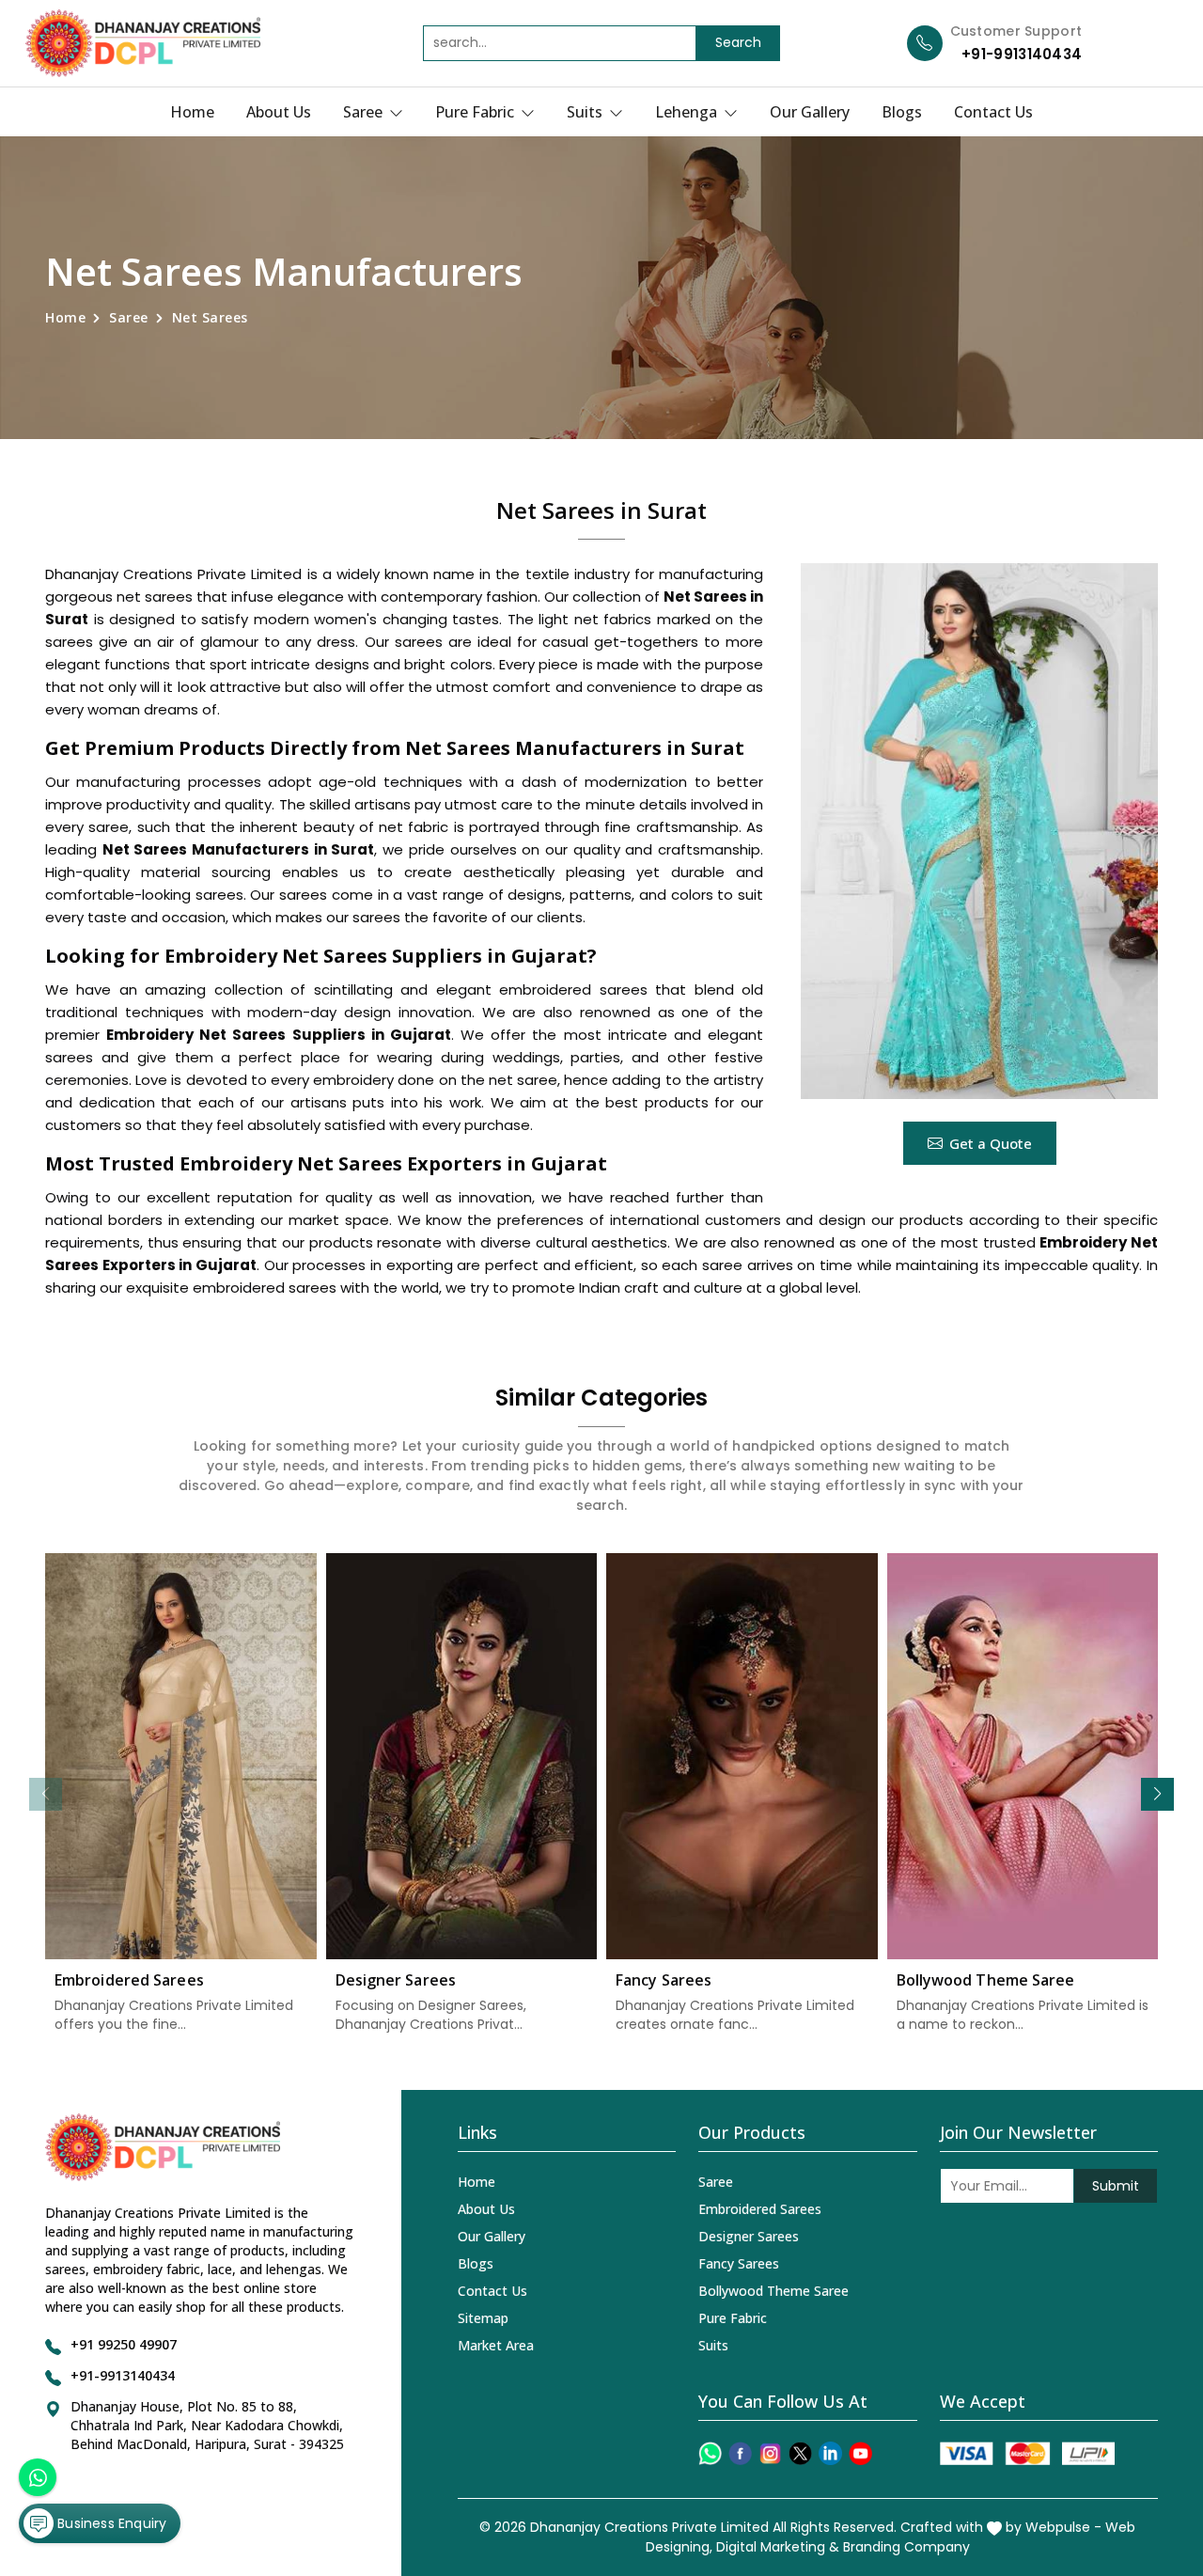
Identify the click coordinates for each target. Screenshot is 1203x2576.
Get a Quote (991, 1143)
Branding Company (906, 2547)
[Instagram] (770, 2453)
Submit (1116, 2186)
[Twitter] (800, 2453)
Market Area (496, 2345)
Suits (586, 112)
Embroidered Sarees (129, 1980)
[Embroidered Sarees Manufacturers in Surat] (181, 1757)
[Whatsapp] (710, 2453)
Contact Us (993, 112)
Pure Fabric (477, 112)
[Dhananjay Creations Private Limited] (143, 43)
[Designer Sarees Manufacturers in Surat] (462, 1757)
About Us (279, 112)
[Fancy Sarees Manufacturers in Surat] (742, 1757)
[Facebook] (740, 2453)
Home (192, 112)
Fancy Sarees (664, 1980)
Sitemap (483, 2318)
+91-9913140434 (1022, 54)
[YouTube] (860, 2453)
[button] (1157, 1794)
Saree (365, 112)
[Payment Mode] (1027, 2453)
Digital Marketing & (778, 2547)
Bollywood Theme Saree (986, 1980)
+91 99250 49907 (124, 2344)
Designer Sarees (396, 1980)
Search (738, 42)
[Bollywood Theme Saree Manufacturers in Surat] (1023, 1757)
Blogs (902, 112)
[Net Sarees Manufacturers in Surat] (979, 831)
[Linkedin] (830, 2453)
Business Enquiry (110, 2523)
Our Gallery (810, 112)
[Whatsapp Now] (38, 2477)
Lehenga (688, 112)
